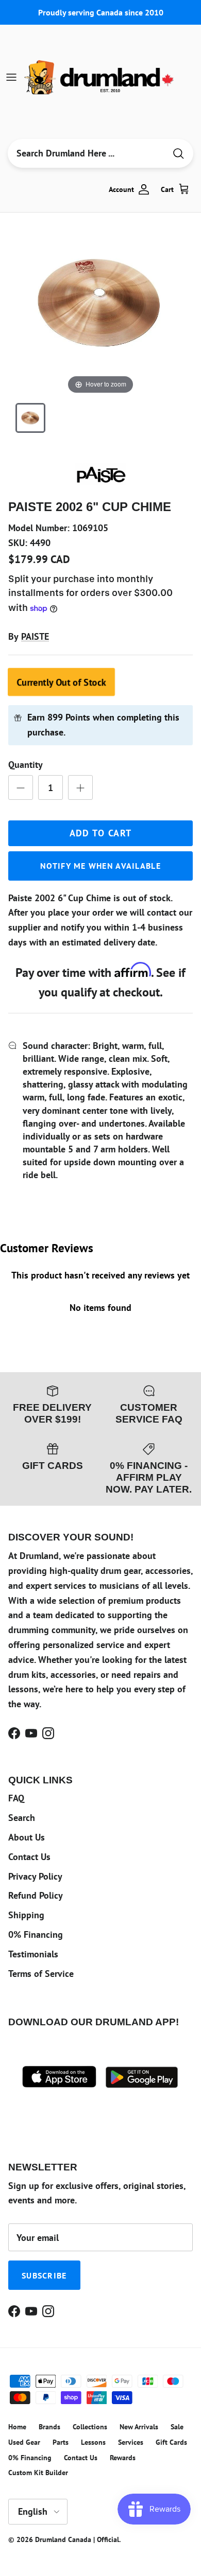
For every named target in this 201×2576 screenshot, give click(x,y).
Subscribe (44, 2275)
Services (131, 2442)
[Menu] (11, 77)
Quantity (26, 765)
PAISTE (35, 636)
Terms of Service (41, 1974)
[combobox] (87, 153)
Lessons (93, 2442)
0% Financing (36, 1934)
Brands (49, 2427)
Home (17, 2427)
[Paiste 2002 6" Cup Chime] (30, 418)
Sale (177, 2427)
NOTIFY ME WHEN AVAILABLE (100, 866)
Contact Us (29, 1857)
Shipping (26, 1915)
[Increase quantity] (80, 787)
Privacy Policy (35, 1876)
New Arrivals (139, 2427)
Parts (61, 2442)
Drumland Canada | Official (77, 2539)
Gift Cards (171, 2442)
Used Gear (24, 2442)
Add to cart (101, 833)
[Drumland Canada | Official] (100, 77)
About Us (27, 1837)
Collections (90, 2427)
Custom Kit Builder (38, 2473)
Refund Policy (36, 1895)
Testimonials (33, 1954)
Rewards (123, 2458)
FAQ (16, 1798)
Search (22, 1818)
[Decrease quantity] (21, 787)
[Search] (178, 154)
